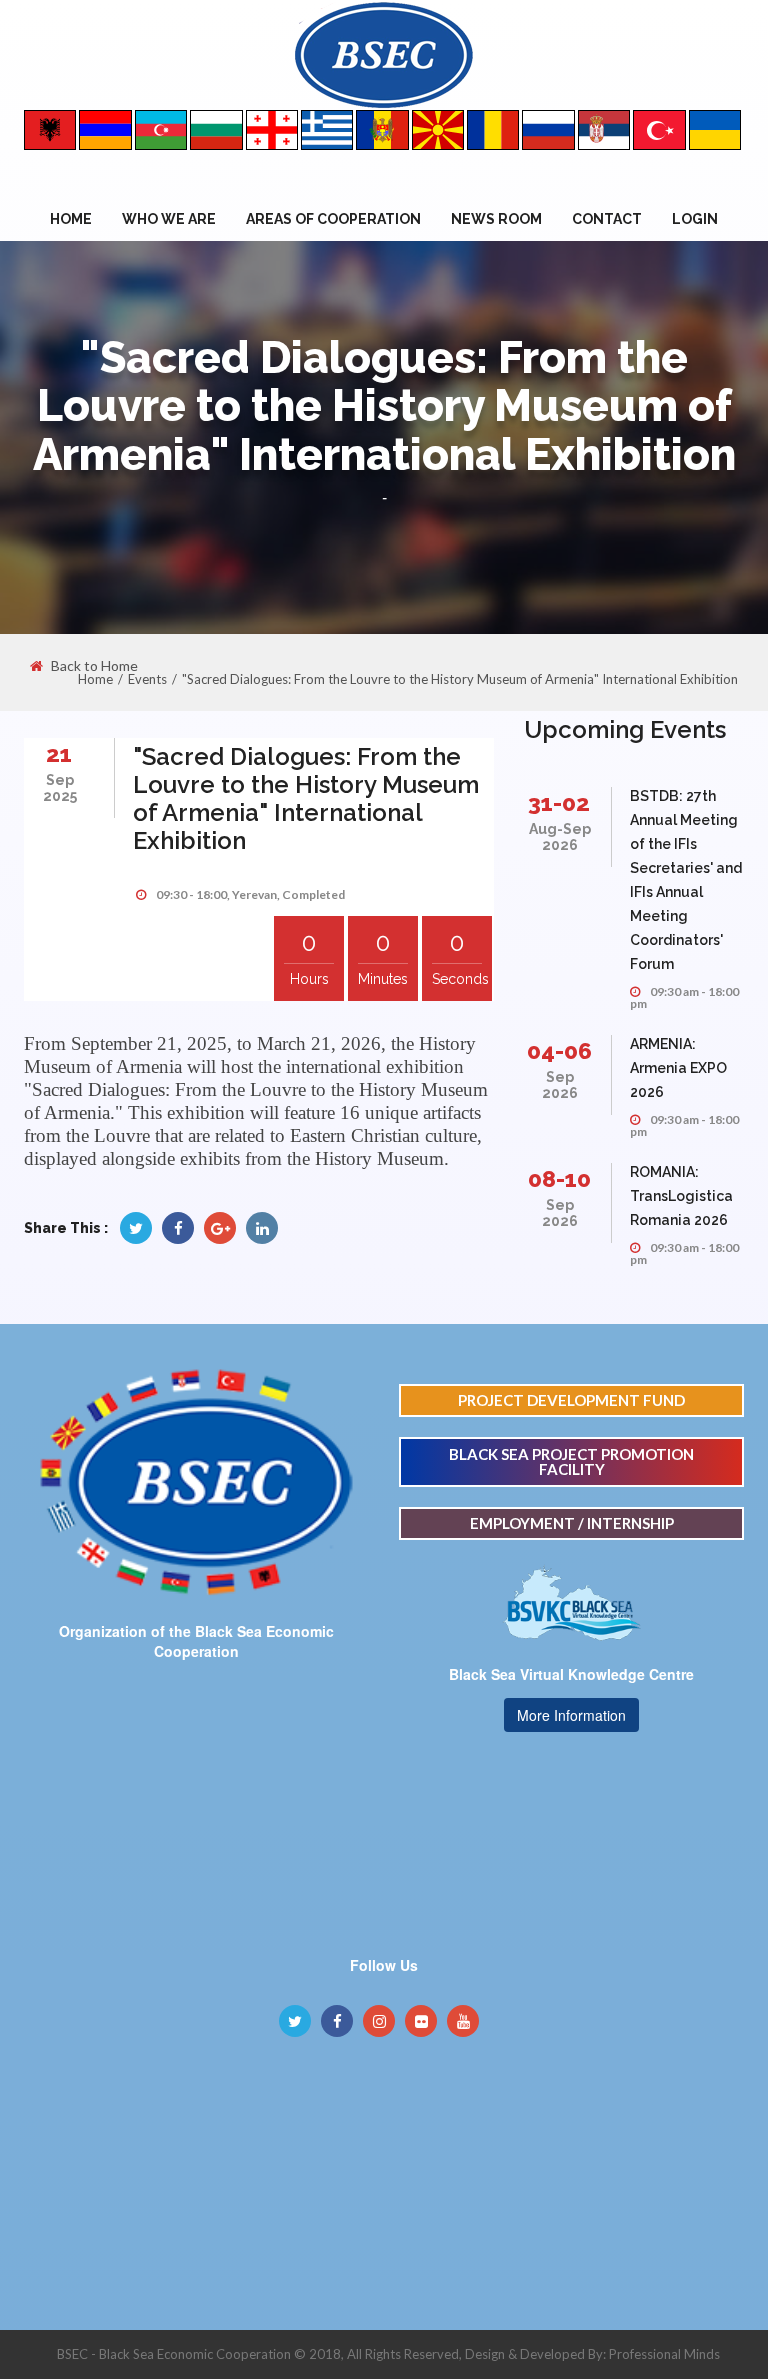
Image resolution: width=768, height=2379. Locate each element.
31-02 (559, 802)
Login (695, 219)
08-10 (559, 1178)
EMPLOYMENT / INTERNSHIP (572, 1523)
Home (71, 219)
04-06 (559, 1050)
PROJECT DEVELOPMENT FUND (571, 1400)
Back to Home (94, 666)
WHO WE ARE (169, 219)
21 (59, 753)
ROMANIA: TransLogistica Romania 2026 (681, 1196)
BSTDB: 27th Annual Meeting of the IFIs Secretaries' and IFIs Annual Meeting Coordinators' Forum (686, 880)
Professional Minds (664, 2354)
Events (147, 679)
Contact (607, 219)
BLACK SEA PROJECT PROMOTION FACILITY (571, 1461)
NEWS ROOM (496, 219)
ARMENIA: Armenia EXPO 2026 (678, 1068)
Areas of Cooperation (333, 219)
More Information (571, 1715)
